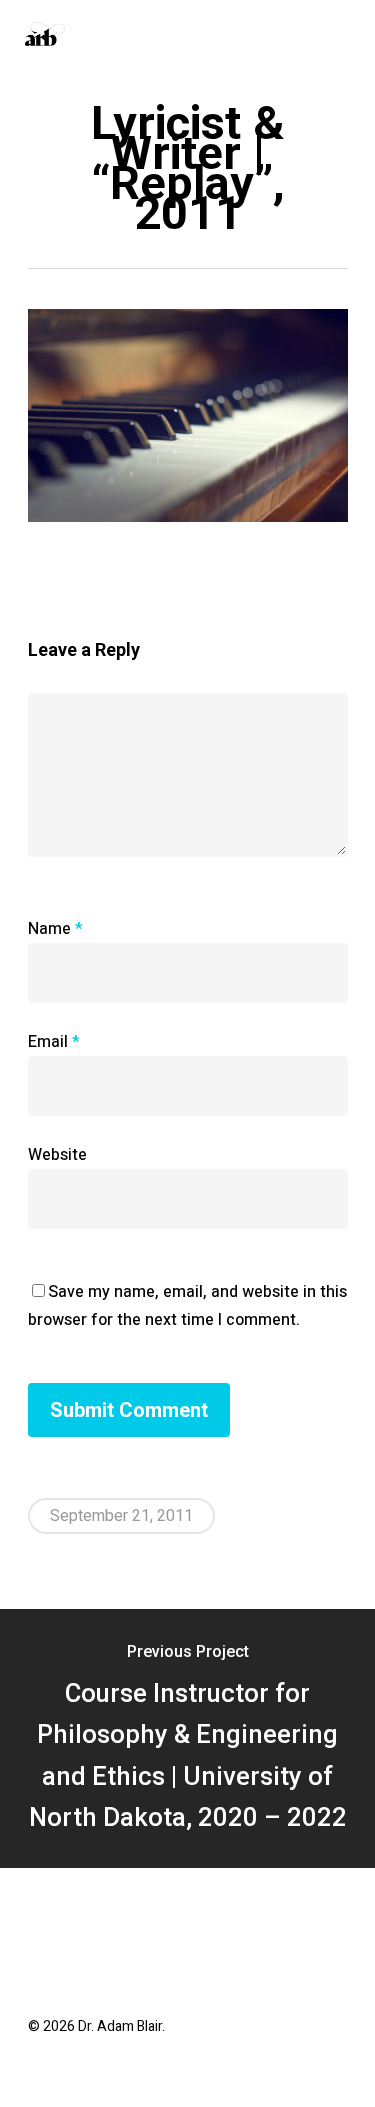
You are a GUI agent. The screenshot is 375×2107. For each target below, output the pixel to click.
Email (54, 1042)
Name (55, 929)
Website (57, 1155)
